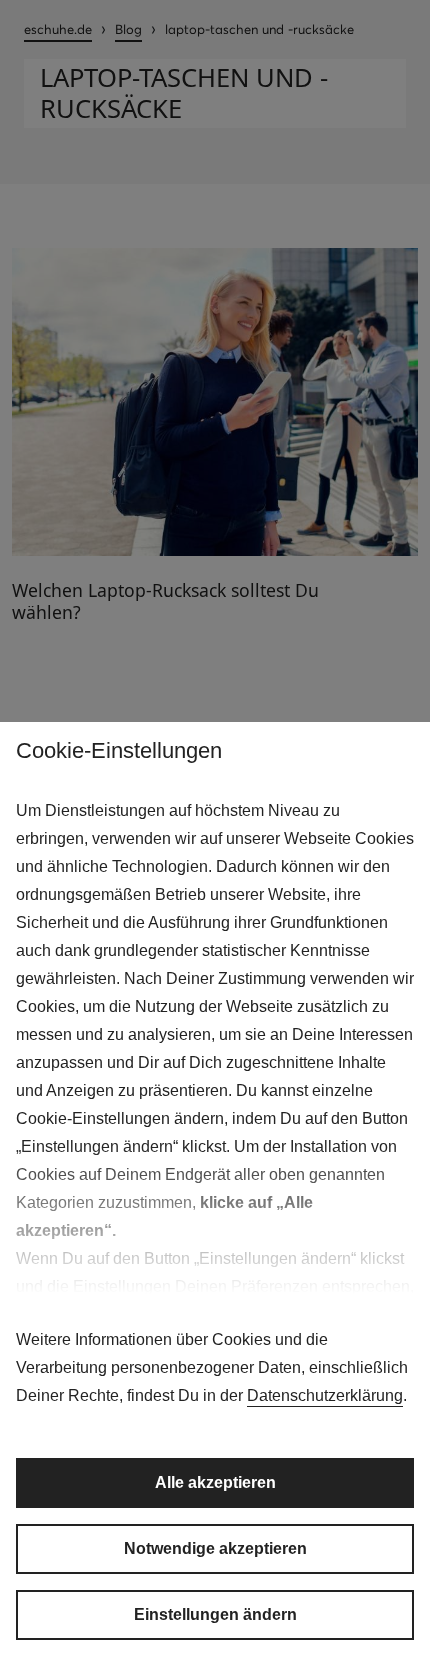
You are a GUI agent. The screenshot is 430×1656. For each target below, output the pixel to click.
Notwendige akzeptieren (215, 1548)
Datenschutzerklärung (325, 1395)
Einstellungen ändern (215, 1614)
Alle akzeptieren (215, 1482)
